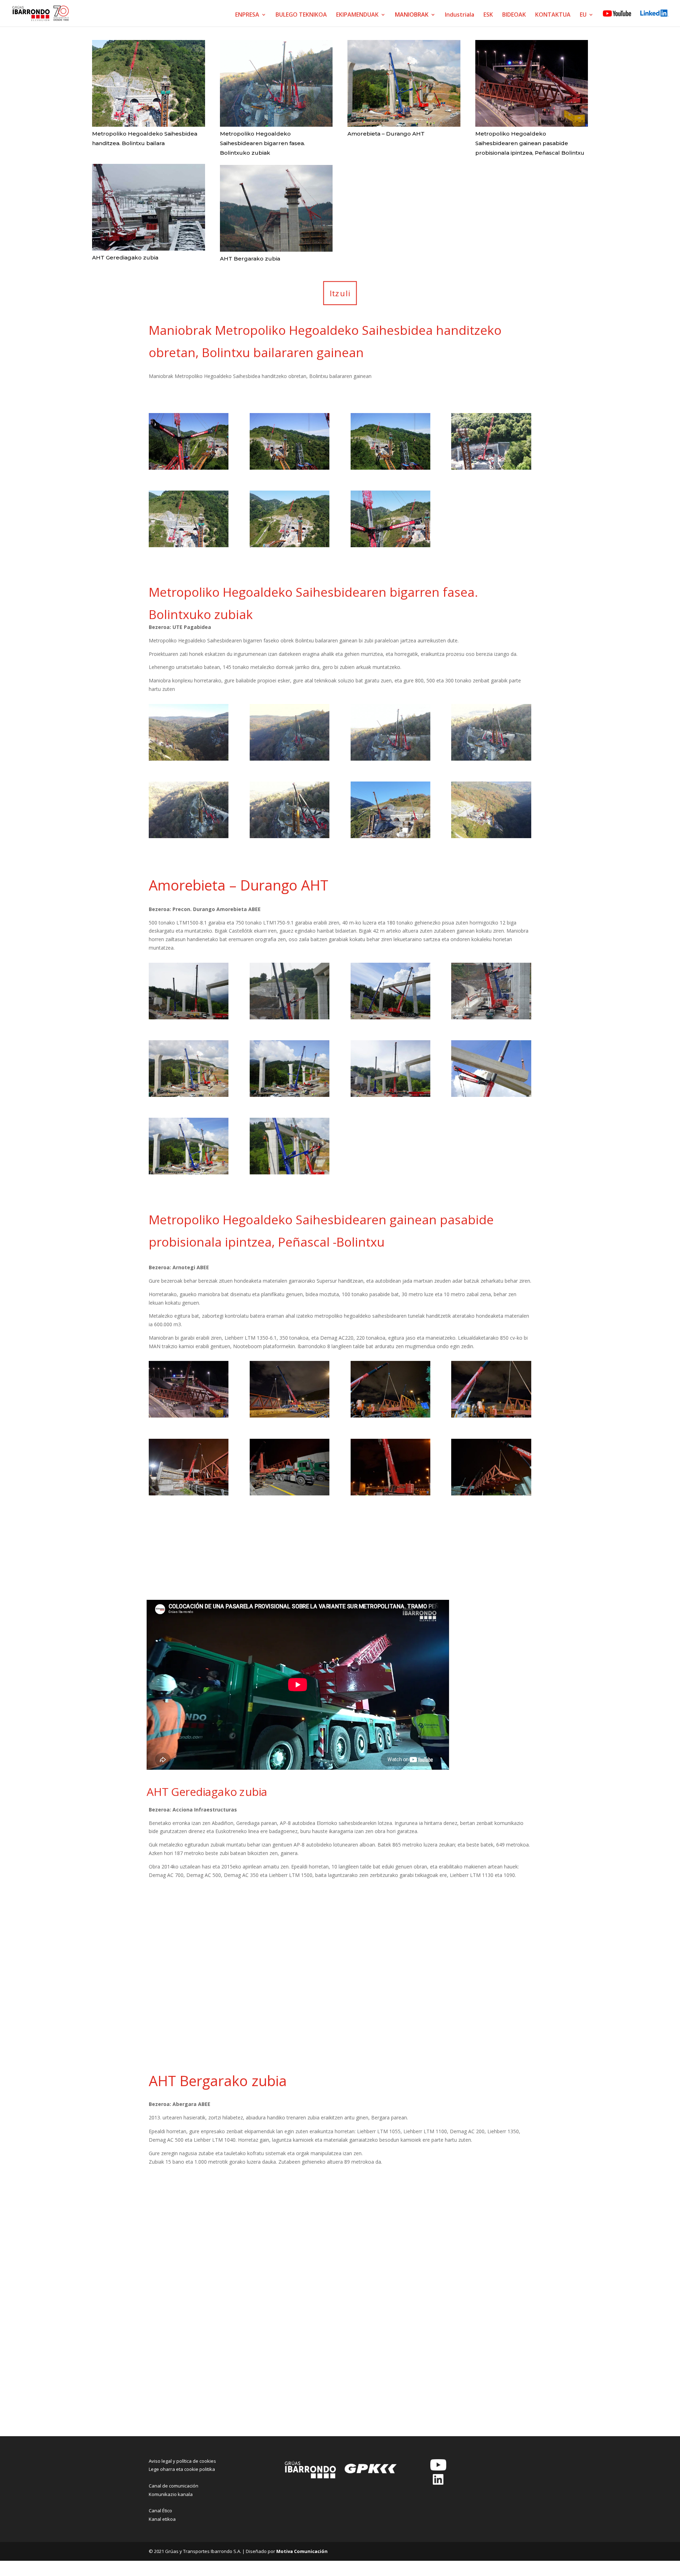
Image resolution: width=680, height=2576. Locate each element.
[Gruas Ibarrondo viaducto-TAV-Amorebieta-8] (491, 1095)
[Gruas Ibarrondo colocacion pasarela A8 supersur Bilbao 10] (290, 1571)
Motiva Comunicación (302, 2551)
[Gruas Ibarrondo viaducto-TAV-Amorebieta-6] (290, 1095)
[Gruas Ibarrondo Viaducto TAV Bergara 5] (189, 2309)
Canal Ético (160, 2511)
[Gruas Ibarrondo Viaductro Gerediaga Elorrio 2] (290, 1944)
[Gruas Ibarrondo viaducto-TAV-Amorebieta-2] (290, 1017)
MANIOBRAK (412, 15)
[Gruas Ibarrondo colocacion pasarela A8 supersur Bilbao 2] (290, 1416)
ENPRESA (247, 15)
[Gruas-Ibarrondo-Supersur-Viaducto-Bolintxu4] (290, 836)
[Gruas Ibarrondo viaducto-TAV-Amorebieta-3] (390, 1017)
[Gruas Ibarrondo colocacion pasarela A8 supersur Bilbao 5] (189, 1493)
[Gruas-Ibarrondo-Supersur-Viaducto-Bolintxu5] (189, 836)
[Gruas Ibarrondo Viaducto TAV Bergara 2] (290, 2231)
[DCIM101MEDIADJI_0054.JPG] (189, 545)
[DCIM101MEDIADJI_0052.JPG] (290, 545)
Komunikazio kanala (171, 2494)
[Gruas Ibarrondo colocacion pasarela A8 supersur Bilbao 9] (189, 1571)
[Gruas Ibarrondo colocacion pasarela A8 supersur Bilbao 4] (491, 1416)
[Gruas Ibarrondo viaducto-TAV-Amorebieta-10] (290, 1172)
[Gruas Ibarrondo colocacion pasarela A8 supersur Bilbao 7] (390, 1493)
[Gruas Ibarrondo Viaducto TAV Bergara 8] (491, 2309)
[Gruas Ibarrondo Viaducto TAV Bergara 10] (290, 2386)
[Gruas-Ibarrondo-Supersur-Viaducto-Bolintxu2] (491, 836)
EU (583, 15)
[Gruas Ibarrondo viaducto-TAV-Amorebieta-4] (491, 1017)
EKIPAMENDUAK (357, 15)
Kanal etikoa (162, 2519)
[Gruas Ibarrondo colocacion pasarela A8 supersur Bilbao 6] (290, 1493)
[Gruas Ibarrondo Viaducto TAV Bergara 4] (491, 2231)
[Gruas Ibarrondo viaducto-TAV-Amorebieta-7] (390, 1095)
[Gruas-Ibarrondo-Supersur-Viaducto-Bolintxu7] (390, 759)
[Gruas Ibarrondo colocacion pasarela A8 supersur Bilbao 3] (390, 1416)
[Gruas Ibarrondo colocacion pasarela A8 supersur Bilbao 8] (491, 1493)
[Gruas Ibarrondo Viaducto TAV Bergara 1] (189, 2231)
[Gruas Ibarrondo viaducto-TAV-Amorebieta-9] (189, 1172)
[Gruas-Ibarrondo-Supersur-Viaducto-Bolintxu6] (491, 759)
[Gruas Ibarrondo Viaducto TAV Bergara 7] (390, 2309)
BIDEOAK (514, 15)
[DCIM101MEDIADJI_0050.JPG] (390, 545)
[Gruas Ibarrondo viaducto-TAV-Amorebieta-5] (189, 1095)
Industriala (460, 15)
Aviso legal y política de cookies (182, 2461)
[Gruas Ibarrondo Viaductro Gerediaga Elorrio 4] (491, 1944)
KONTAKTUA (553, 15)
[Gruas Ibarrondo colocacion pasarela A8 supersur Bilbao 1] (189, 1416)
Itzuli (340, 293)
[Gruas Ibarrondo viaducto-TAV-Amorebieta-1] (189, 1017)
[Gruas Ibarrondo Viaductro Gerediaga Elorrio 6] (290, 2022)
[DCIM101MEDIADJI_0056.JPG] (491, 468)
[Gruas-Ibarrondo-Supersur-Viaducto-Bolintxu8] (290, 759)
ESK (488, 15)
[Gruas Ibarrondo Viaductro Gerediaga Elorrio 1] (189, 1944)
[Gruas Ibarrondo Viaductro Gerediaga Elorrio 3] (390, 1944)
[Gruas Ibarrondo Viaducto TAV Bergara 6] (290, 2309)
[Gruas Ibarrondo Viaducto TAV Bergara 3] (390, 2231)
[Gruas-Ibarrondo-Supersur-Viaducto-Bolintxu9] (189, 759)
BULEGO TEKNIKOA (301, 15)
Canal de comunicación (174, 2486)
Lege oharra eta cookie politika (182, 2469)
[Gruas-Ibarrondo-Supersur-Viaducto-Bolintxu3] (390, 836)
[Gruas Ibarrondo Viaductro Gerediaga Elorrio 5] (189, 2022)
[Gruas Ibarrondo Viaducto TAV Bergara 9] (189, 2386)
